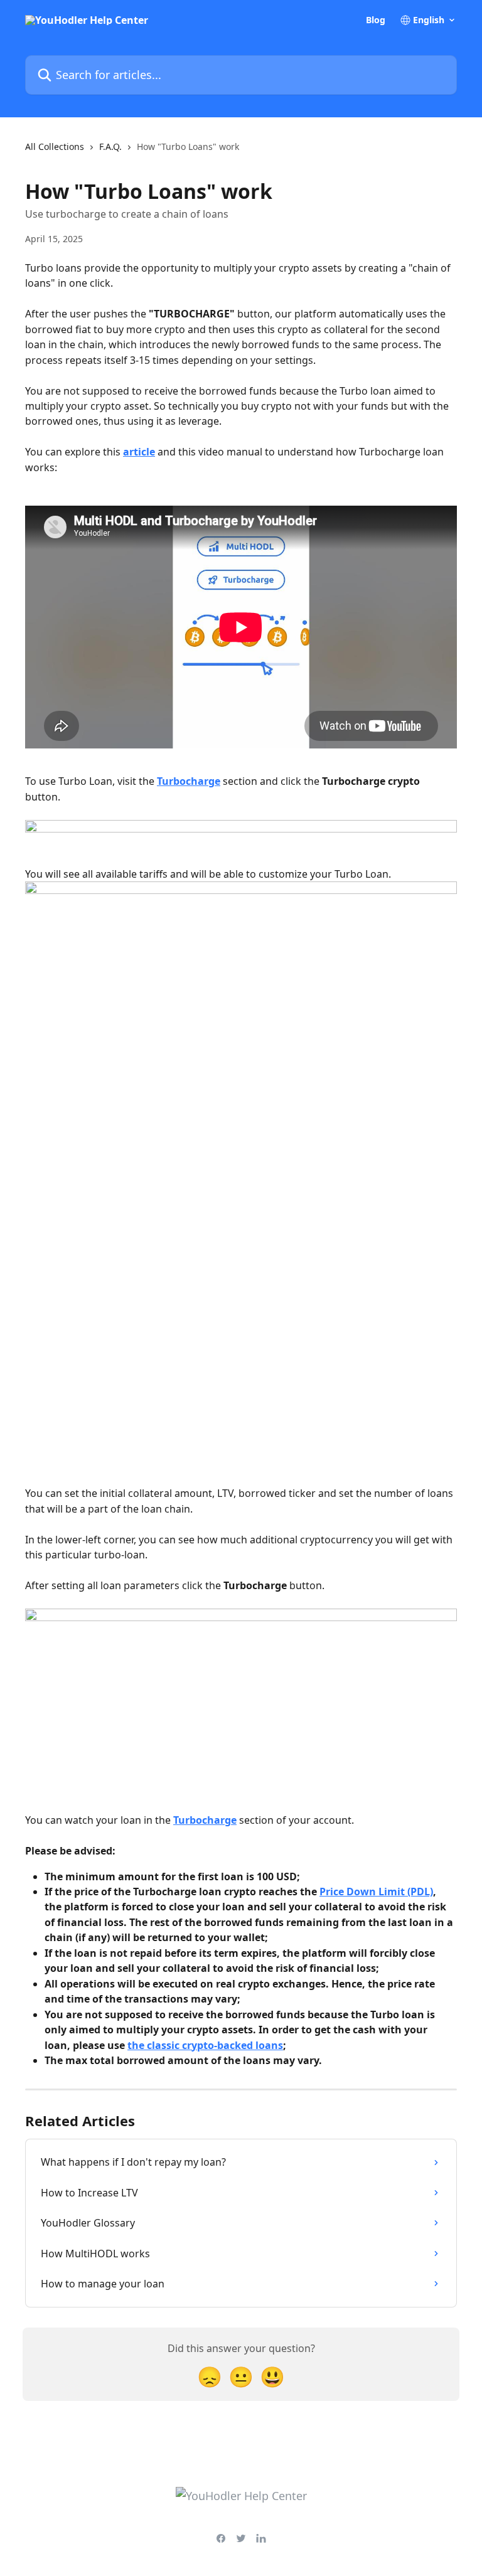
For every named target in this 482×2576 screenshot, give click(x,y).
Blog (376, 20)
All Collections (55, 146)
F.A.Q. (110, 146)
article (139, 452)
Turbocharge (189, 781)
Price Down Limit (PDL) (376, 1892)
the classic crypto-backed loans (205, 2045)
